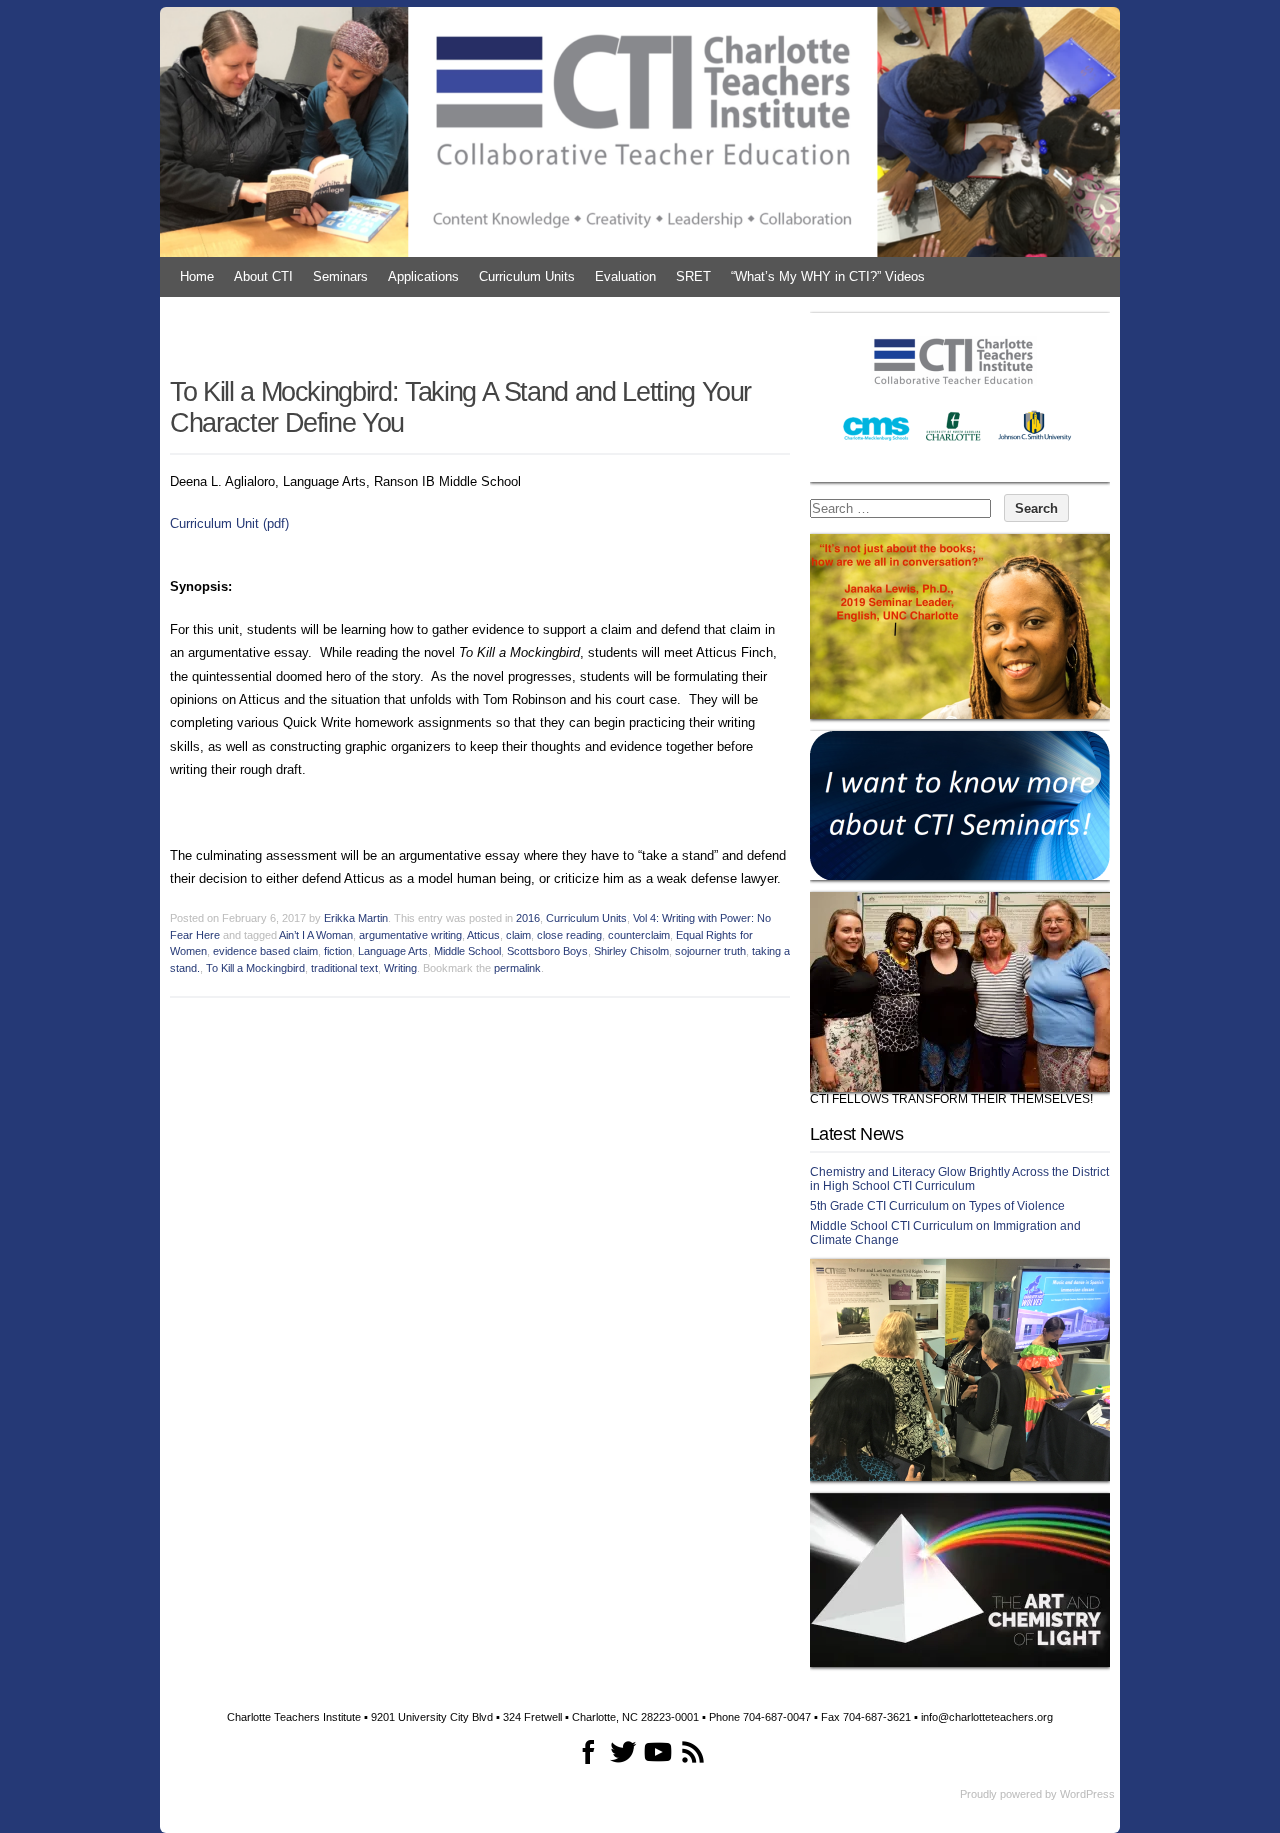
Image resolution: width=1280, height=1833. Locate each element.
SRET (693, 276)
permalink (517, 968)
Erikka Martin (356, 918)
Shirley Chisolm (631, 951)
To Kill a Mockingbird (255, 968)
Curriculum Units (527, 276)
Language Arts (393, 951)
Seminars (340, 276)
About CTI (263, 276)
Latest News (856, 1134)
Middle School (467, 951)
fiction (338, 951)
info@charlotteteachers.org (987, 1717)
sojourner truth (710, 951)
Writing (400, 968)
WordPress (1087, 1794)
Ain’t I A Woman (316, 935)
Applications (423, 276)
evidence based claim (265, 951)
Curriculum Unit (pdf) (229, 523)
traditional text (344, 968)
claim (518, 935)
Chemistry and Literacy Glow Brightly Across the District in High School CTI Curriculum (959, 1179)
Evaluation (625, 276)
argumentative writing (410, 935)
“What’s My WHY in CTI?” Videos (828, 276)
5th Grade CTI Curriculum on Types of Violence (937, 1206)
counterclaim (639, 935)
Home (197, 276)
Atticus (483, 935)
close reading (569, 935)
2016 (528, 918)
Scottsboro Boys (547, 951)
